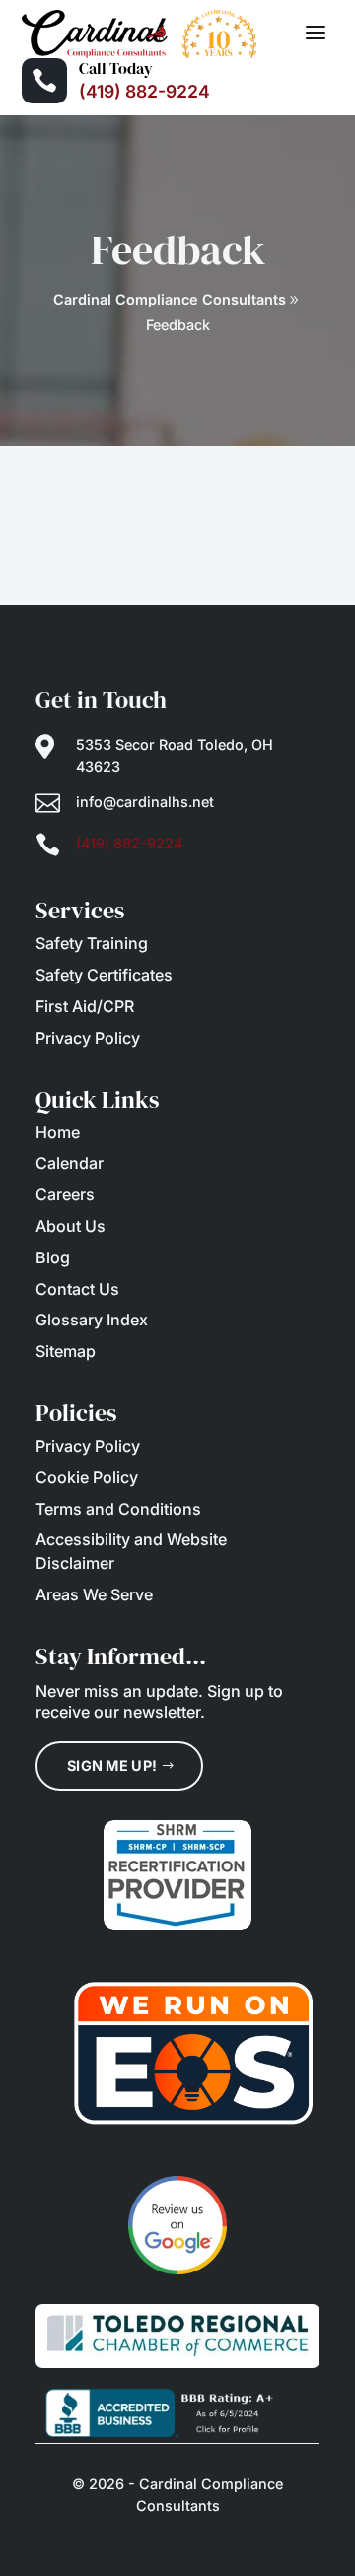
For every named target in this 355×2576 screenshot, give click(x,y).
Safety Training (92, 943)
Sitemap (66, 1351)
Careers (65, 1194)
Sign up (236, 1691)
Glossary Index (92, 1320)
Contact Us (77, 1289)
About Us (71, 1226)
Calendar (70, 1163)
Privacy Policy (88, 1038)
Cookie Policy (87, 1477)
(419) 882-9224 (144, 91)
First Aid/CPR (85, 1006)
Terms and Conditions (118, 1509)
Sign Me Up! (112, 1765)
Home (58, 1132)
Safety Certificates (104, 975)
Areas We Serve (94, 1594)
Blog (53, 1257)
